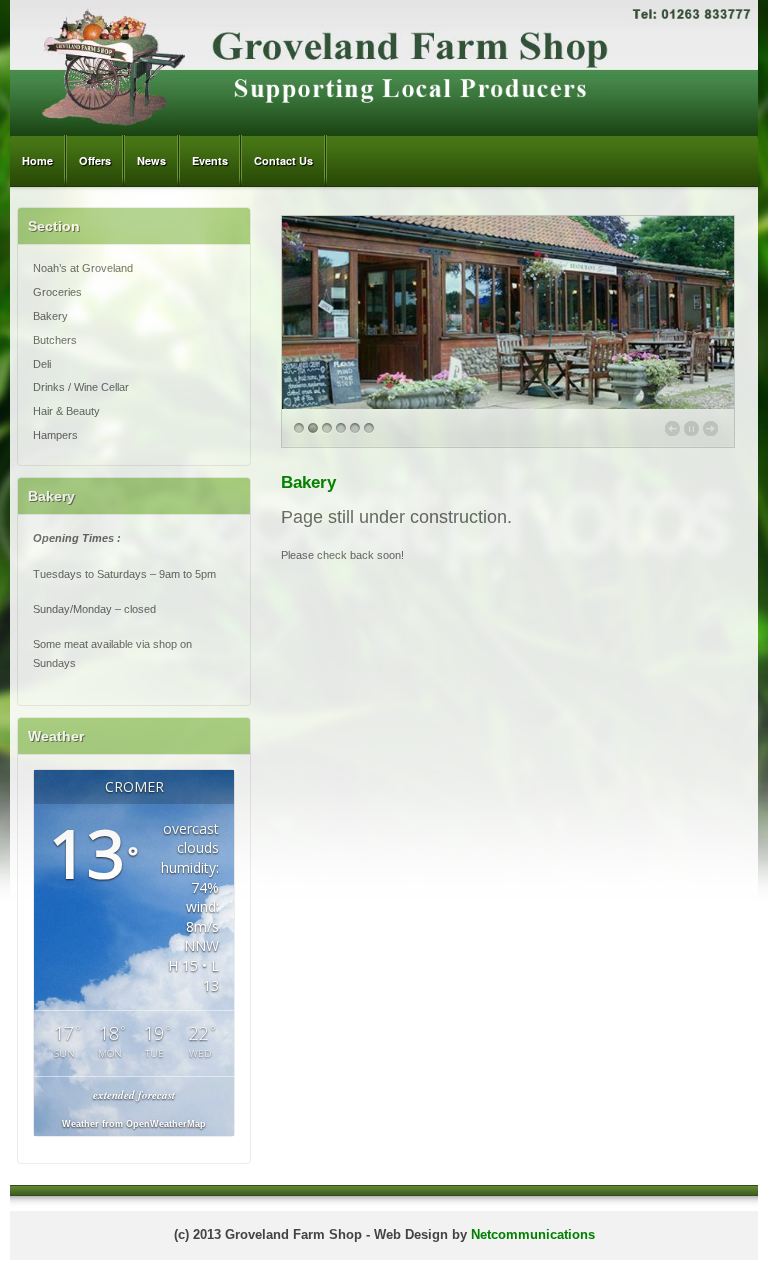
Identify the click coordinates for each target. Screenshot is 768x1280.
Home (37, 160)
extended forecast (134, 1095)
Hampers (55, 435)
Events (210, 160)
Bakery (50, 316)
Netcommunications (533, 1235)
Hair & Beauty (66, 411)
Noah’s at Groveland (83, 268)
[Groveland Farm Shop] (384, 131)
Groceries (57, 292)
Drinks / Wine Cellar (81, 387)
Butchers (55, 340)
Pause (691, 428)
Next (710, 428)
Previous (672, 428)
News (151, 160)
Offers (95, 160)
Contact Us (283, 160)
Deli (42, 364)
